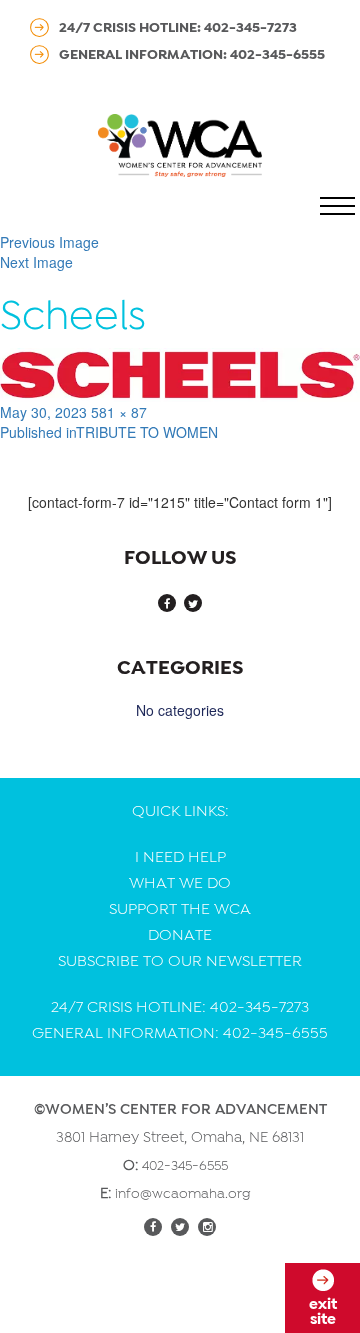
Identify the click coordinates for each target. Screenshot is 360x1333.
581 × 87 (119, 412)
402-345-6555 (185, 1165)
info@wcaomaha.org (183, 1193)
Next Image (36, 262)
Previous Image (49, 242)
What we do (180, 883)
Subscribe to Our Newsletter (180, 961)
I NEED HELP (180, 857)
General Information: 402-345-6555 (192, 54)
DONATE (180, 935)
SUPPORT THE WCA (180, 909)
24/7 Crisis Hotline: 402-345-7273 (178, 27)
